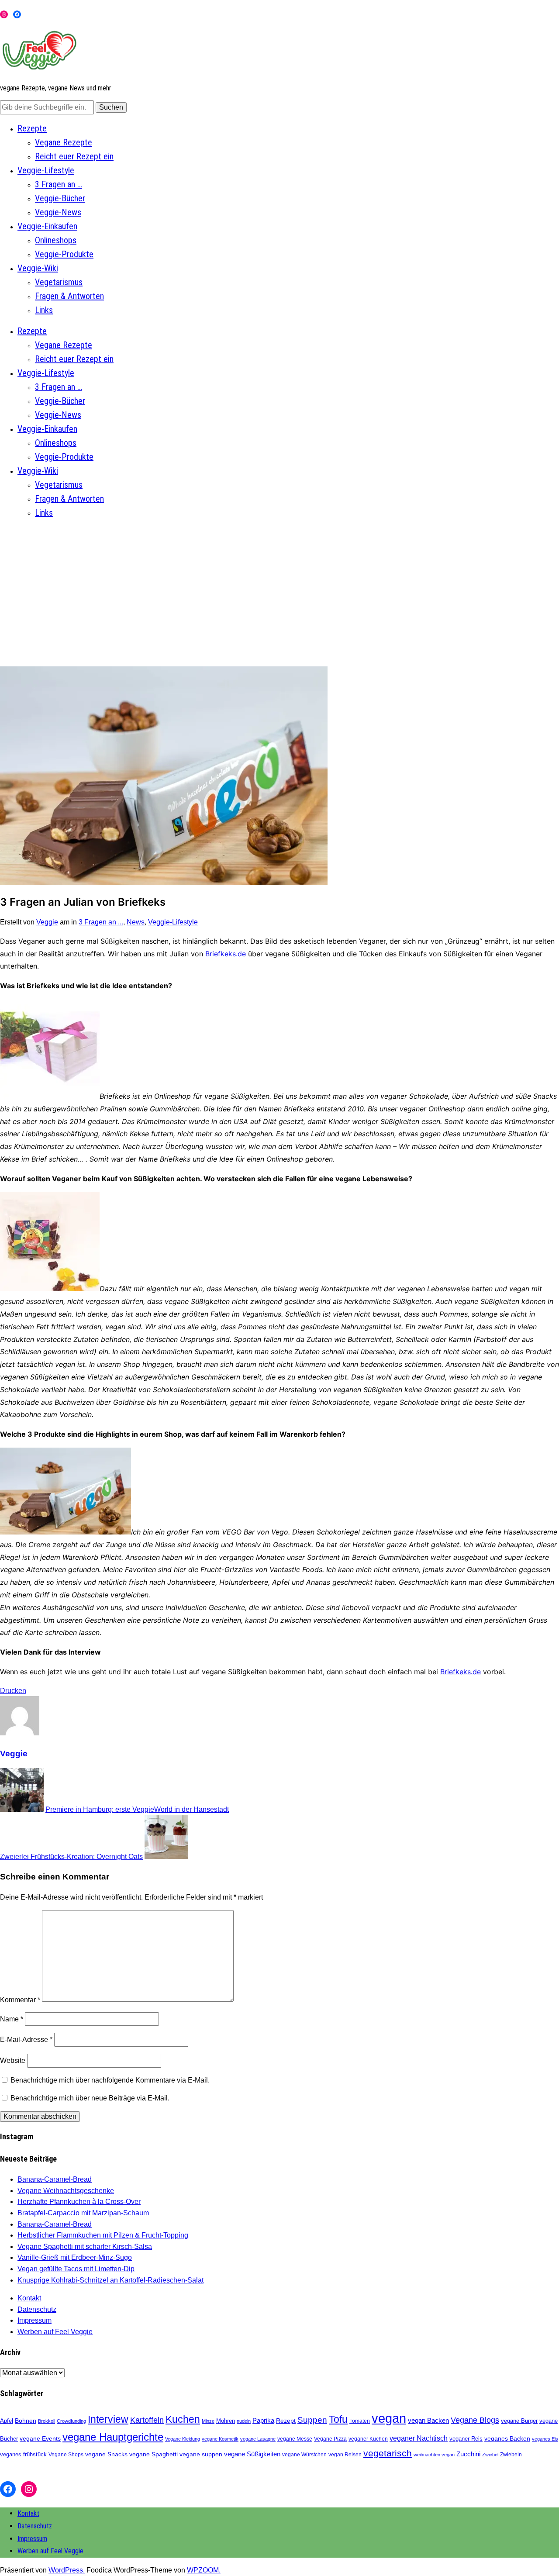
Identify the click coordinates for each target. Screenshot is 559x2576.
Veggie (47, 922)
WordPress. (67, 2570)
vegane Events (40, 2438)
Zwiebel (490, 2455)
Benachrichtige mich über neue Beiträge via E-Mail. (90, 2098)
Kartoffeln (147, 2420)
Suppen (312, 2420)
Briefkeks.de (226, 954)
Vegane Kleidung (183, 2439)
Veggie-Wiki (38, 268)
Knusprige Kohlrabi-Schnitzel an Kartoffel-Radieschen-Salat (110, 2280)
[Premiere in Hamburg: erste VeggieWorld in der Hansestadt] (22, 1809)
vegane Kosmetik (220, 2439)
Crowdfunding (71, 2421)
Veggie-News (58, 212)
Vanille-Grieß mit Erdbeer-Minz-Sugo (75, 2257)
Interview (108, 2419)
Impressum (35, 2320)
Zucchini (468, 2454)
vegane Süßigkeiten (252, 2454)
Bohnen (26, 2421)
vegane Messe (295, 2439)
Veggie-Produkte (64, 254)
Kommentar (20, 1999)
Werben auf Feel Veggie (55, 2332)
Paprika (263, 2420)
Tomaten (360, 2421)
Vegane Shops (66, 2455)
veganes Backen (507, 2438)
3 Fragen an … (59, 184)
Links (44, 310)
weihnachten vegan (434, 2455)
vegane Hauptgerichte (113, 2437)
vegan (389, 2418)
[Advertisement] (279, 588)
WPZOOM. (204, 2570)
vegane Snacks (106, 2454)
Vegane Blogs (475, 2420)
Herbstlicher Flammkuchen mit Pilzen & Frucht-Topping (103, 2235)
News (136, 922)
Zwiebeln (511, 2455)
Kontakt (29, 2298)
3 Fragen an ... (101, 922)
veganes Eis (545, 2439)
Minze (208, 2421)
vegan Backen (428, 2420)
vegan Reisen (345, 2455)
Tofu (338, 2419)
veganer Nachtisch (419, 2438)
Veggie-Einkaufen (47, 226)
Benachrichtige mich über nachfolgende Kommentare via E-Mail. (110, 2080)
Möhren (226, 2421)
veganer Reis (466, 2439)
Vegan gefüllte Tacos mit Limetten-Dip (76, 2269)
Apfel (7, 2421)
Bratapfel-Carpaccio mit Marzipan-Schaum (83, 2213)
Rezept (286, 2421)
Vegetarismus (59, 282)
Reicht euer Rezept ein (74, 156)
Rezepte (32, 128)
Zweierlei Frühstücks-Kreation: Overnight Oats (71, 1857)
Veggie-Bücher (60, 198)
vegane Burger (519, 2421)
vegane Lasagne (258, 2439)
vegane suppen (201, 2454)
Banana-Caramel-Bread (55, 2179)
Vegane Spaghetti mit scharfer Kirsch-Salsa (85, 2247)
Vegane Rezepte (64, 142)
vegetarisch (388, 2453)
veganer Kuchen (368, 2439)
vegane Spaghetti (154, 2454)
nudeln (244, 2421)
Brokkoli (47, 2421)
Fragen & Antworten (69, 296)
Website (13, 2060)
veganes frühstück (23, 2454)
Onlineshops (56, 240)
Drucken (13, 1691)
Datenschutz (37, 2309)
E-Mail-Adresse (26, 2040)
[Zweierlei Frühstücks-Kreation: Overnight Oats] (166, 1857)
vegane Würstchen (304, 2455)
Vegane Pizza (330, 2439)
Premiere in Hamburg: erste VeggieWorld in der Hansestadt (137, 1809)
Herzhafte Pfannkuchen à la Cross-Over (79, 2202)
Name (12, 2019)
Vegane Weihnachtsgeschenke (66, 2191)
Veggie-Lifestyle (46, 170)
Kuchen (183, 2419)
